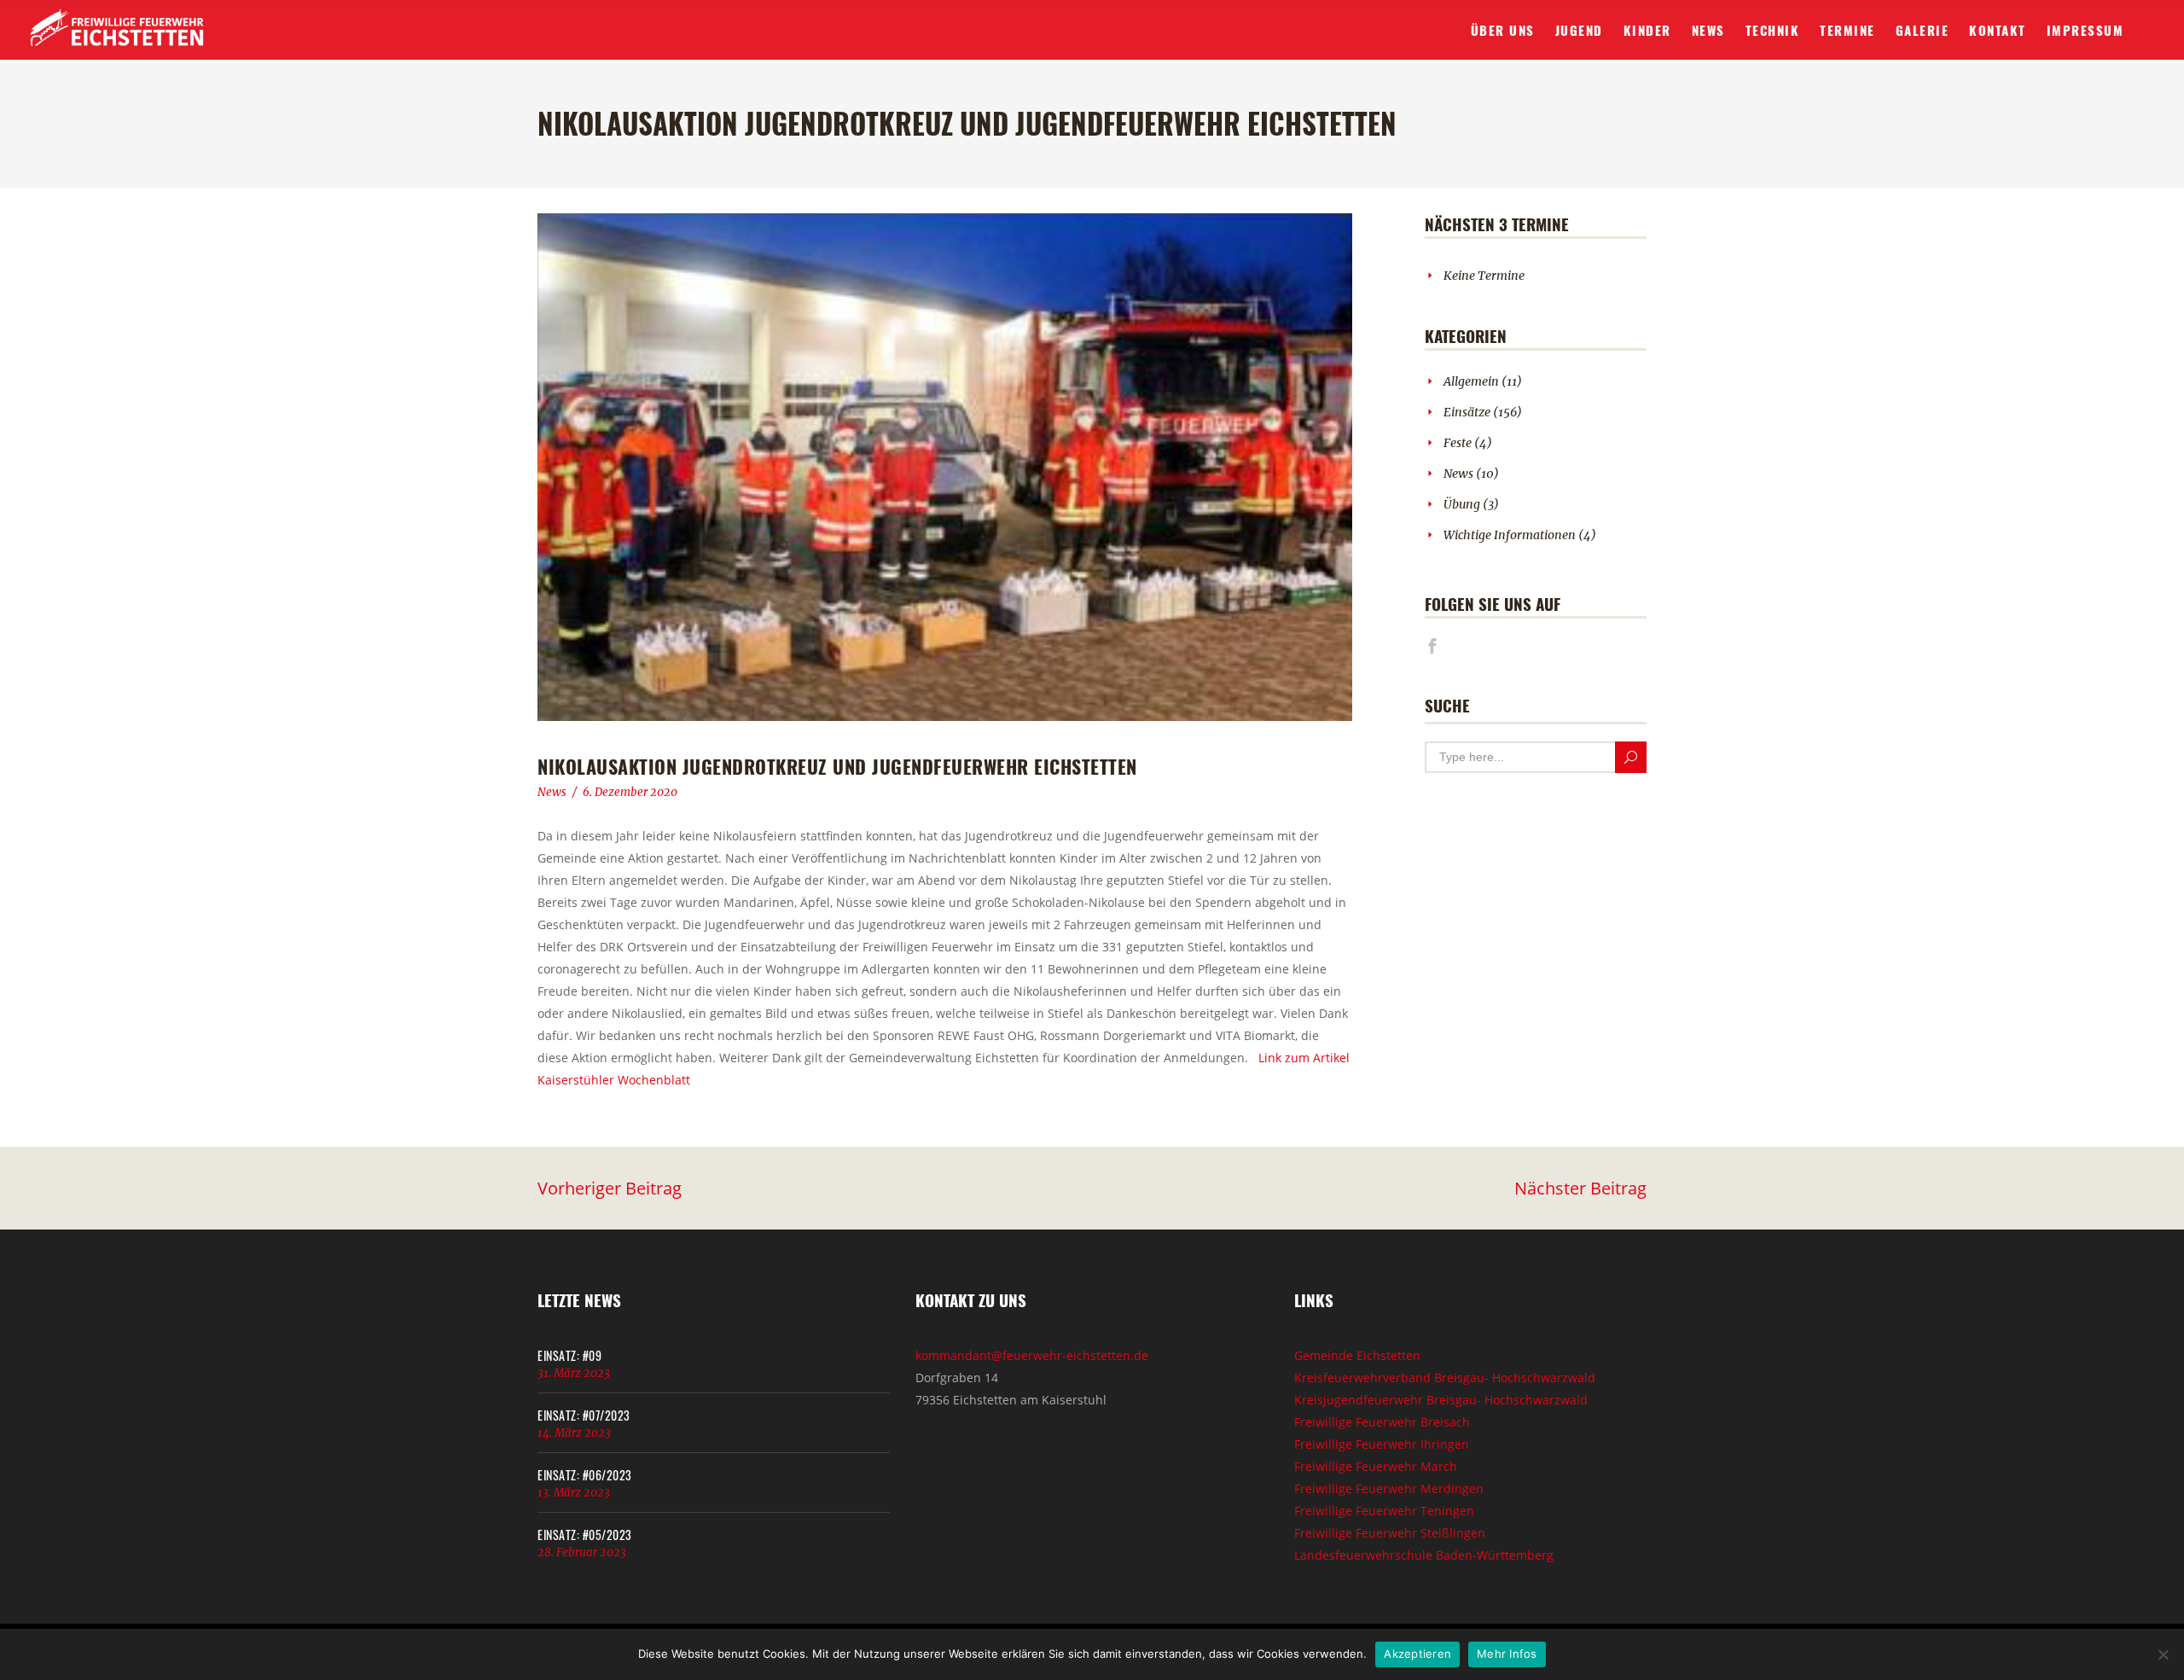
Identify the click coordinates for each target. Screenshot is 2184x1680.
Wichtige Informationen (1510, 535)
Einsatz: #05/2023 (585, 1535)
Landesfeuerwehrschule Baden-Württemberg (1424, 1555)
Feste (1458, 443)
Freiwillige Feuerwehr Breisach (1382, 1422)
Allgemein (1471, 381)
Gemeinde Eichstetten (1357, 1355)
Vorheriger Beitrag (610, 1188)
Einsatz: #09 (569, 1355)
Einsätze (1467, 412)
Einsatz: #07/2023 (584, 1415)
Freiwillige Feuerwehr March (1376, 1466)
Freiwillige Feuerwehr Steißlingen (1390, 1533)
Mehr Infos (1507, 1654)
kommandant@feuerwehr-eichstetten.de (1032, 1355)
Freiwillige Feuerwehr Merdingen (1389, 1488)
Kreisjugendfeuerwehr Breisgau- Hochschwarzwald (1441, 1400)
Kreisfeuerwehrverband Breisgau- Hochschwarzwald (1445, 1378)
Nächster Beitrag (1580, 1188)
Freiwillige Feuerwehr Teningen (1384, 1511)
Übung (1462, 504)
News (552, 792)
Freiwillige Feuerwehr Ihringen (1382, 1444)
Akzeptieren (1417, 1654)
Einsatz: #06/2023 (585, 1475)
